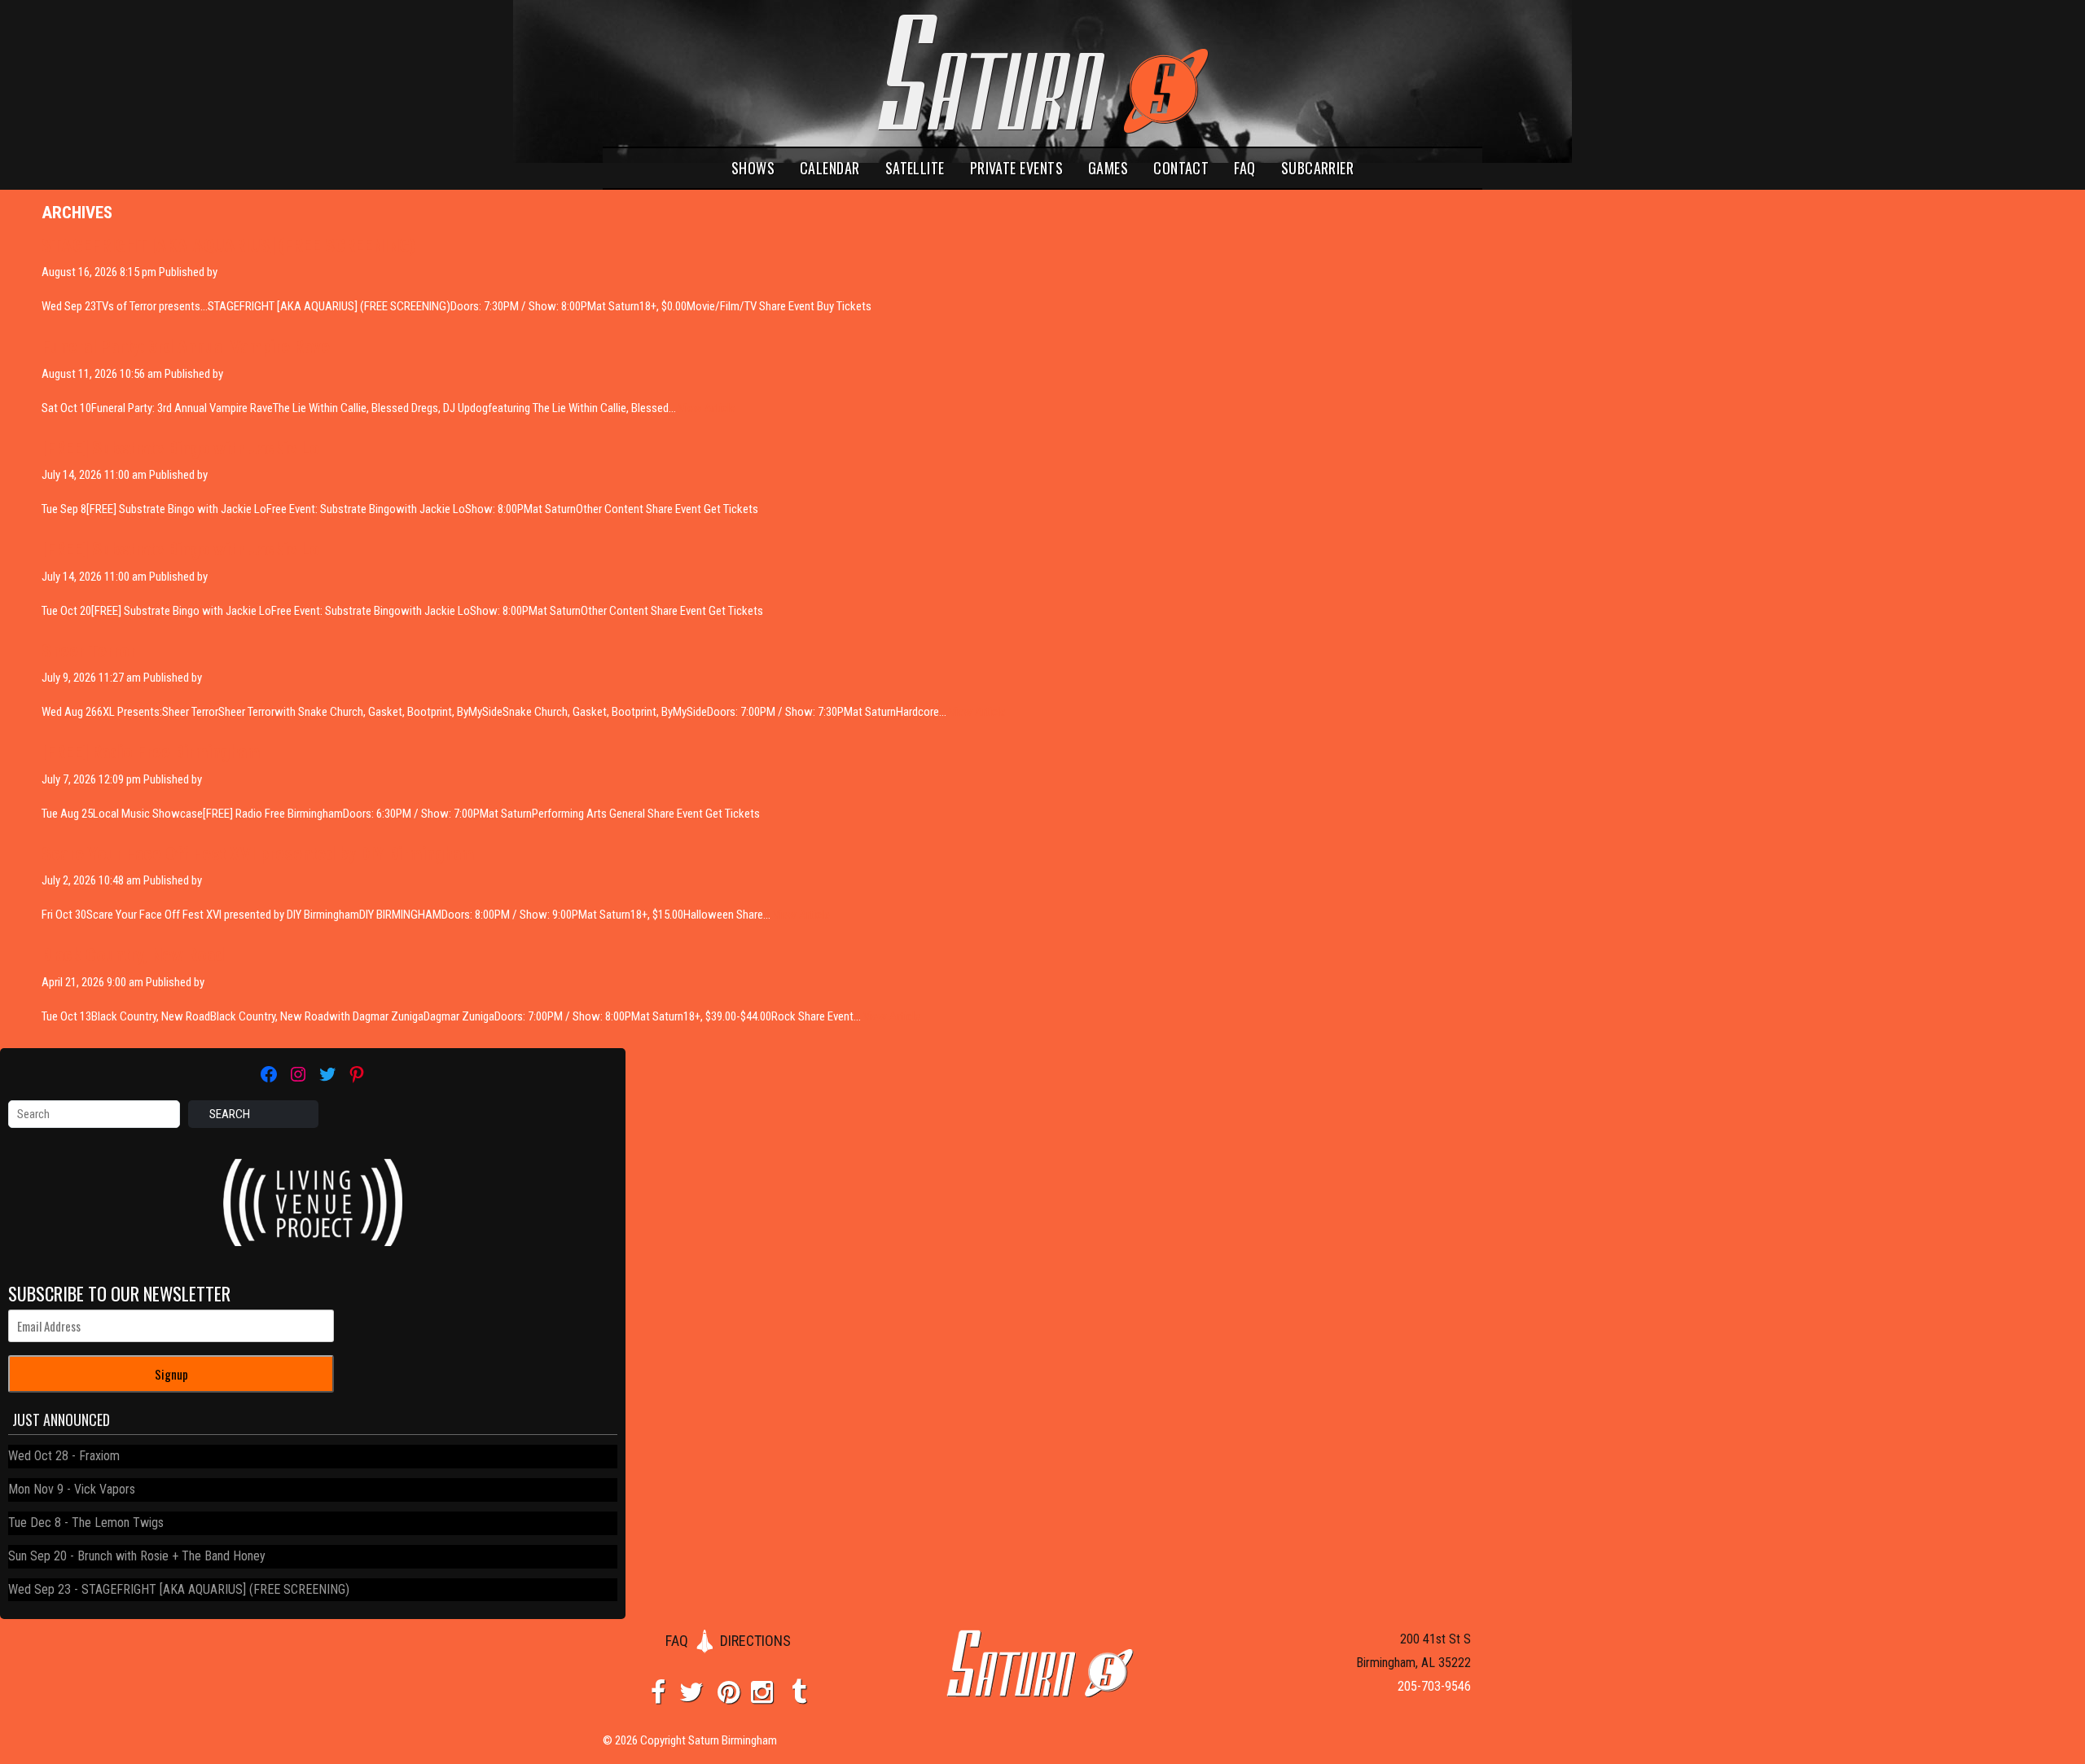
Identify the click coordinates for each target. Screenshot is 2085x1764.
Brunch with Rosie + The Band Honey (171, 1556)
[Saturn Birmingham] (1042, 73)
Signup (171, 1374)
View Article (707, 408)
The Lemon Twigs (118, 1523)
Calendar (830, 168)
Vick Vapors (105, 1489)
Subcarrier (1318, 168)
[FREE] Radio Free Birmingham (151, 752)
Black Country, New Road (133, 954)
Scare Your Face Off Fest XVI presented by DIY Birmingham (258, 853)
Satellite (915, 168)
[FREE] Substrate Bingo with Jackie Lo (180, 448)
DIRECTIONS (755, 1641)
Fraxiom (99, 1456)
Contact (1181, 168)
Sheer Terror (89, 651)
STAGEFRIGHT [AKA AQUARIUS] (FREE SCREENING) (228, 245)
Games (1108, 168)
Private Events (1016, 168)
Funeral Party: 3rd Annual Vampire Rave (186, 346)
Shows (753, 168)
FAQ (1244, 168)
